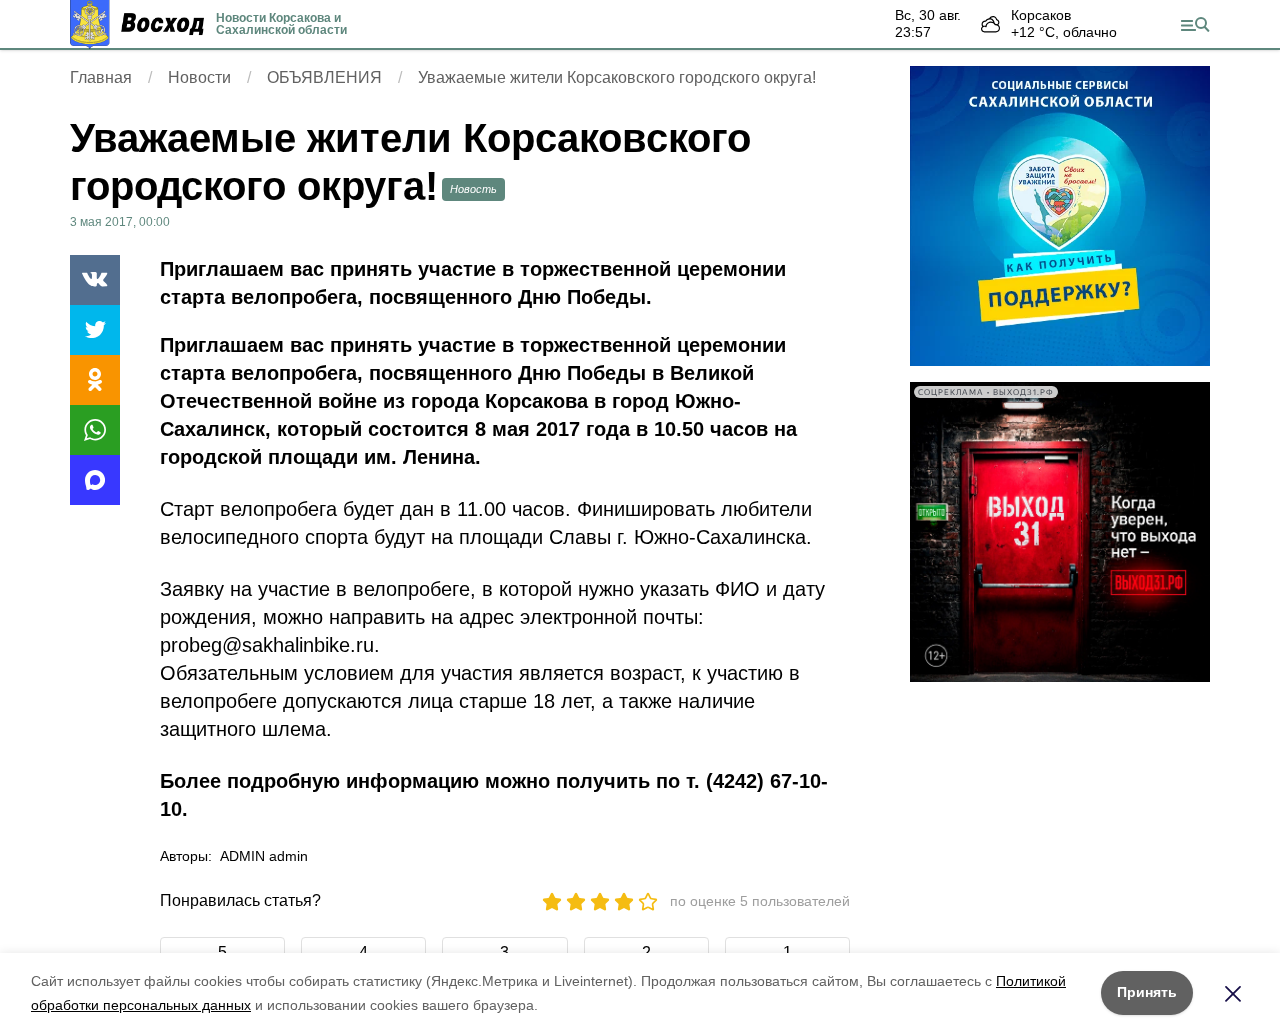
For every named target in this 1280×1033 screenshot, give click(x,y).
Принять (1147, 992)
